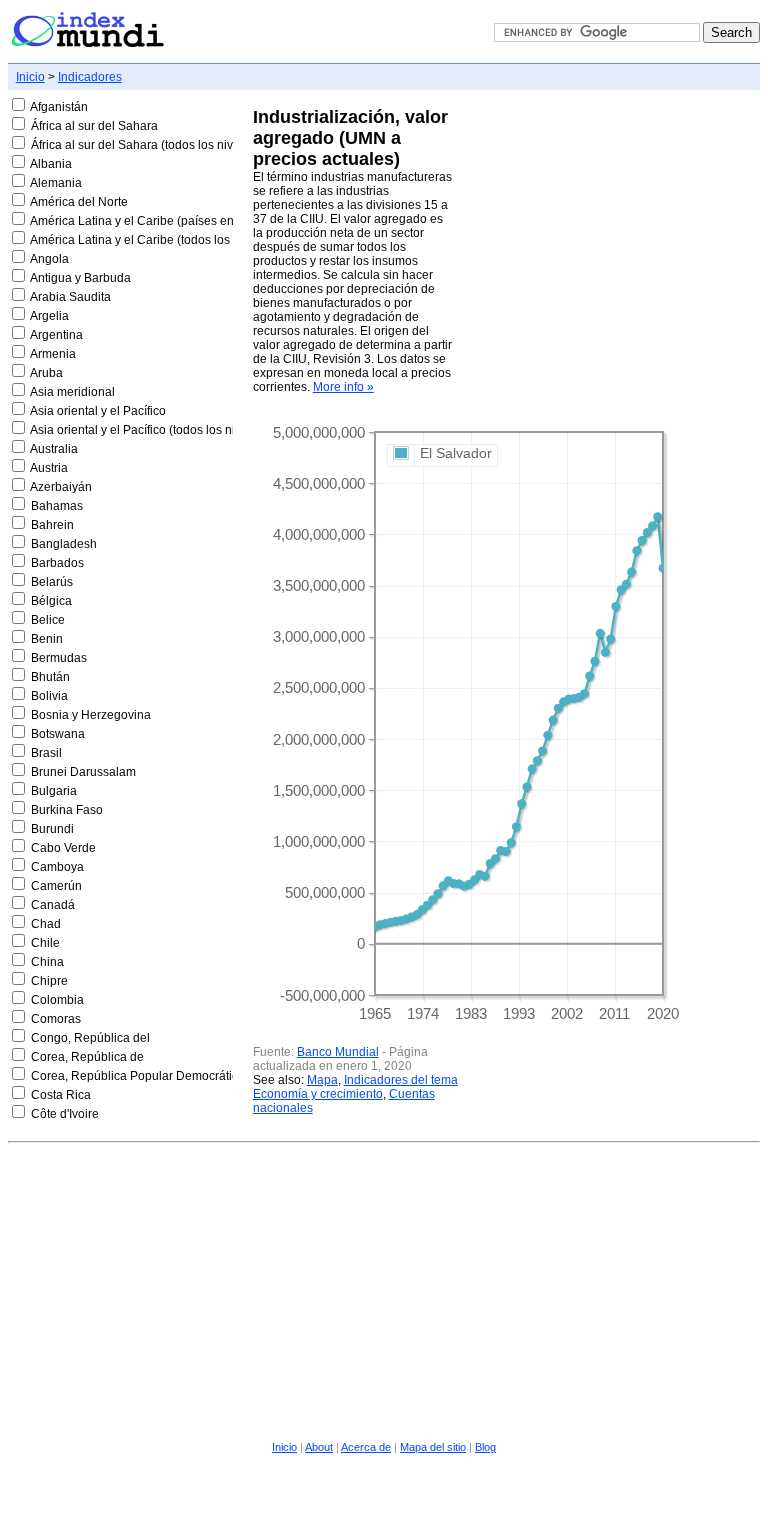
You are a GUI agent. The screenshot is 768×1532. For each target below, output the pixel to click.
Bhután (50, 677)
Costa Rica (61, 1095)
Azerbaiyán (61, 487)
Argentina (56, 335)
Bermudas (59, 658)
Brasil (46, 753)
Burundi (52, 829)
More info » (343, 387)
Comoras (56, 1019)
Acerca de (366, 1447)
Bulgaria (54, 791)
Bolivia (49, 696)
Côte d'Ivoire (65, 1114)
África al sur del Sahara (94, 126)
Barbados (57, 563)
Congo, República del (90, 1038)
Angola (49, 259)
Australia (54, 449)
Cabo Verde (63, 848)
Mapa (322, 1080)
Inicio (30, 77)
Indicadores (90, 77)
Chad (46, 924)
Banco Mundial (338, 1052)
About (319, 1447)
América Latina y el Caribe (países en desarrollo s (165, 221)
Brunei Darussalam (83, 772)
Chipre (49, 981)
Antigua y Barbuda (80, 278)
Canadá (53, 905)
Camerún (56, 886)
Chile (45, 943)
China (47, 962)
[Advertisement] (384, 1289)
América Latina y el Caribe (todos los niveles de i (162, 240)
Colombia (57, 1000)
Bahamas (57, 506)
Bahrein (52, 525)
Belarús (52, 582)
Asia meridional (72, 392)
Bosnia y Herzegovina (91, 715)
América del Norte (79, 202)
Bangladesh (64, 544)
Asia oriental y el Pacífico (98, 411)
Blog (485, 1447)
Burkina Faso (67, 810)
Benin (47, 639)
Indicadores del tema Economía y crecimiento (355, 1087)
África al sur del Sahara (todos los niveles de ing (162, 145)
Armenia (53, 354)
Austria (49, 468)
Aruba (46, 373)
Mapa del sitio (433, 1447)
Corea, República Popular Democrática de (146, 1076)
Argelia (49, 316)
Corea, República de (87, 1057)
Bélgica (51, 601)
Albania (51, 164)
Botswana (58, 734)
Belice (48, 620)
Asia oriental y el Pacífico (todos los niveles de (155, 430)
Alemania (56, 183)
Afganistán (59, 107)
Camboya (57, 867)
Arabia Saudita (70, 297)
